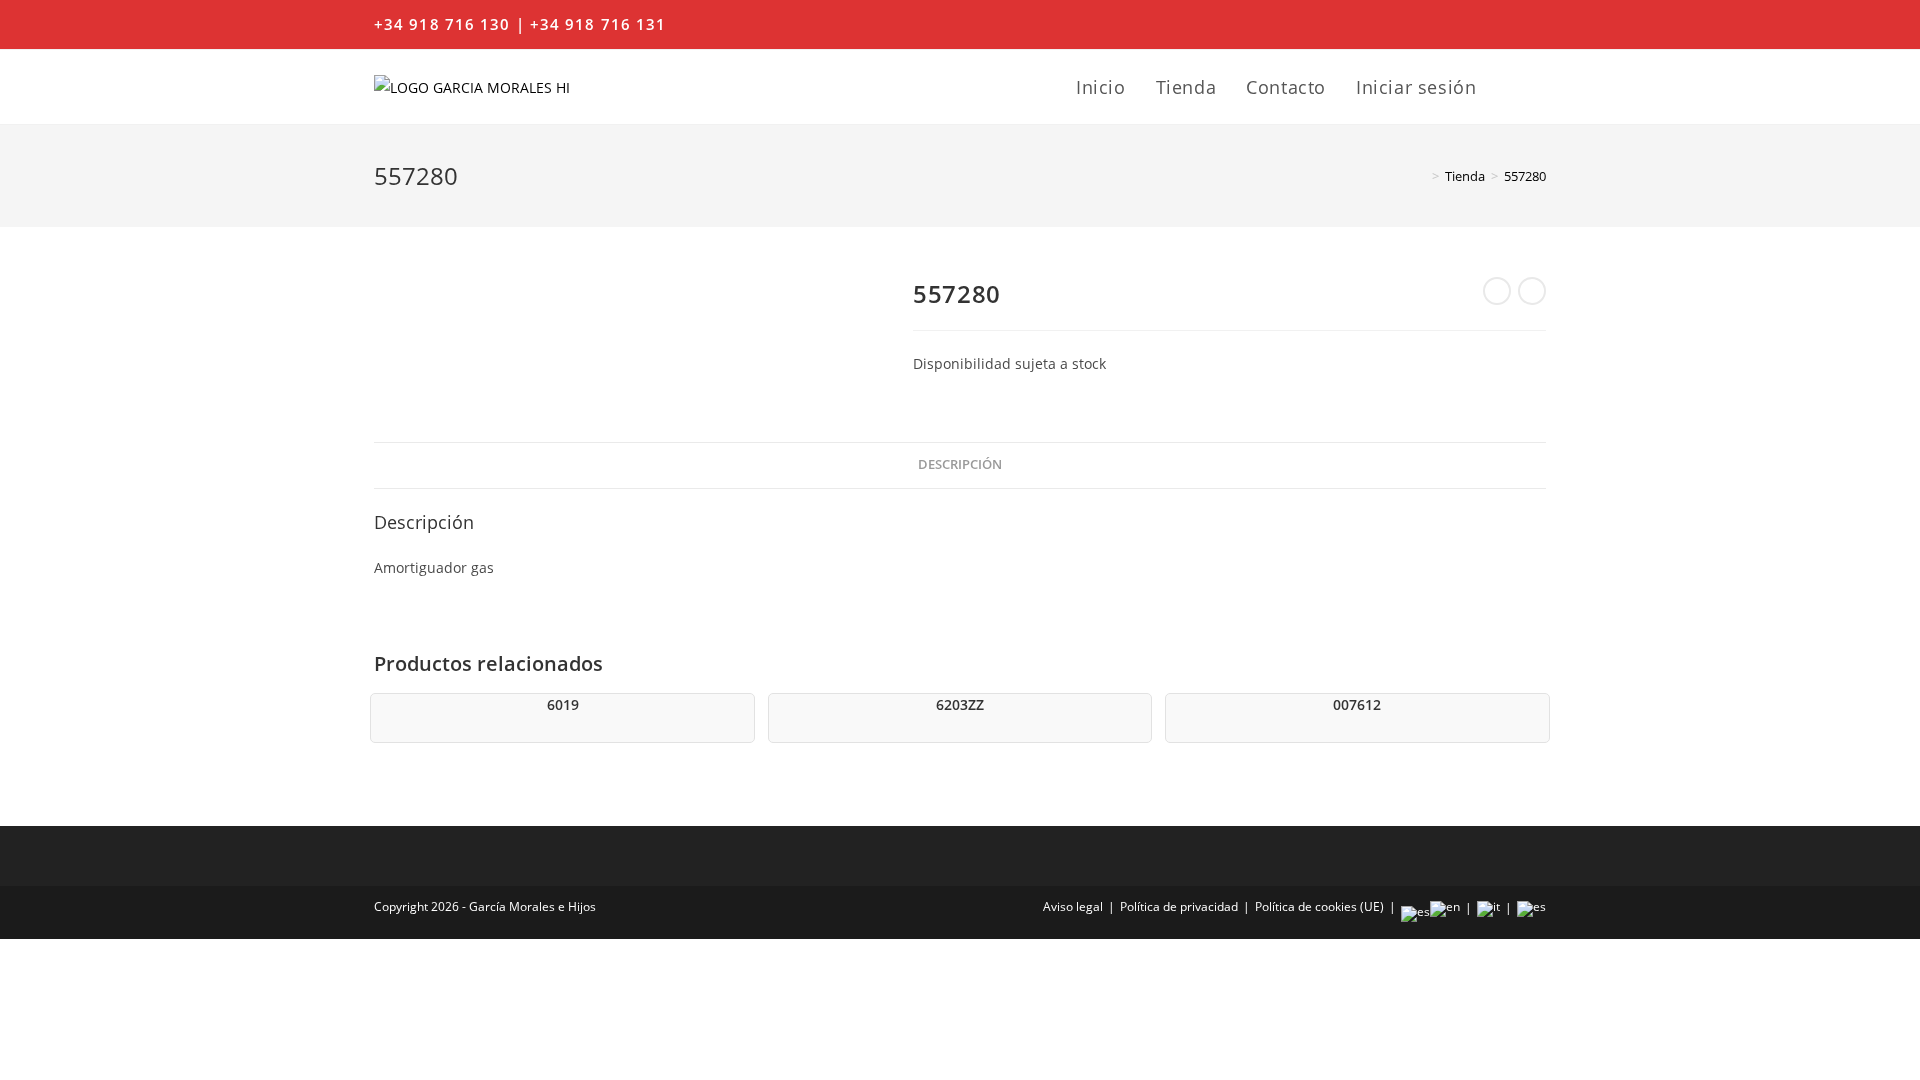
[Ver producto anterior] (1497, 291)
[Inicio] (1421, 176)
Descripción (960, 464)
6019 (563, 704)
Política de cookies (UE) (1319, 906)
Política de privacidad (1179, 906)
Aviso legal (1073, 906)
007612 (1357, 704)
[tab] (960, 465)
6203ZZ (960, 704)
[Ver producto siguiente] (1532, 291)
